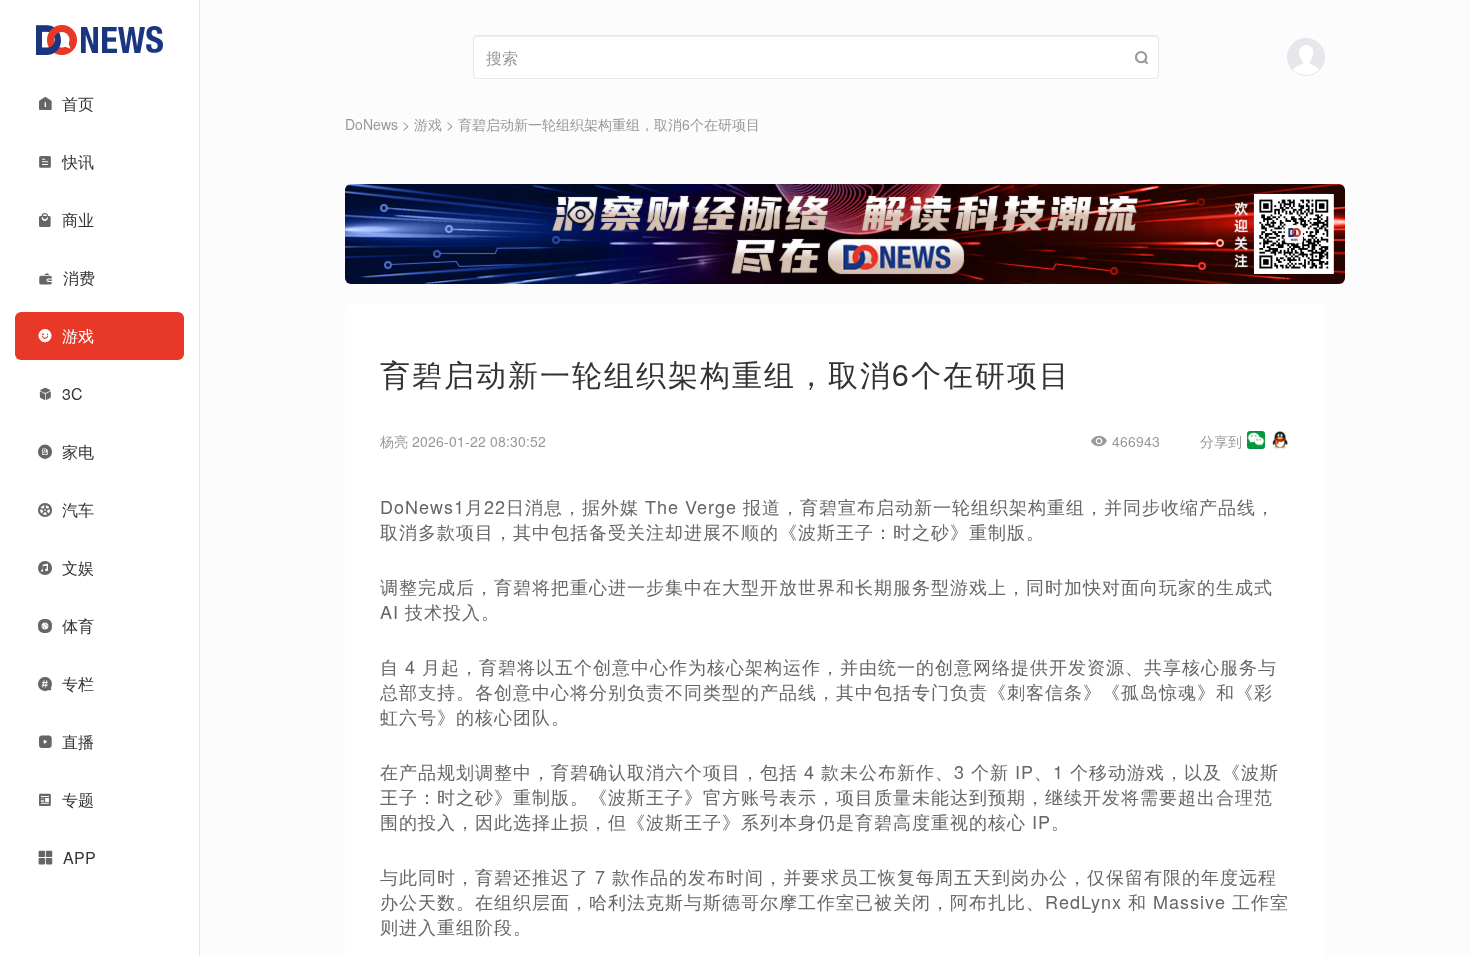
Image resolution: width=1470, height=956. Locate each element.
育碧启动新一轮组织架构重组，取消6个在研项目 (609, 124)
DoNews (371, 124)
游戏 (428, 124)
